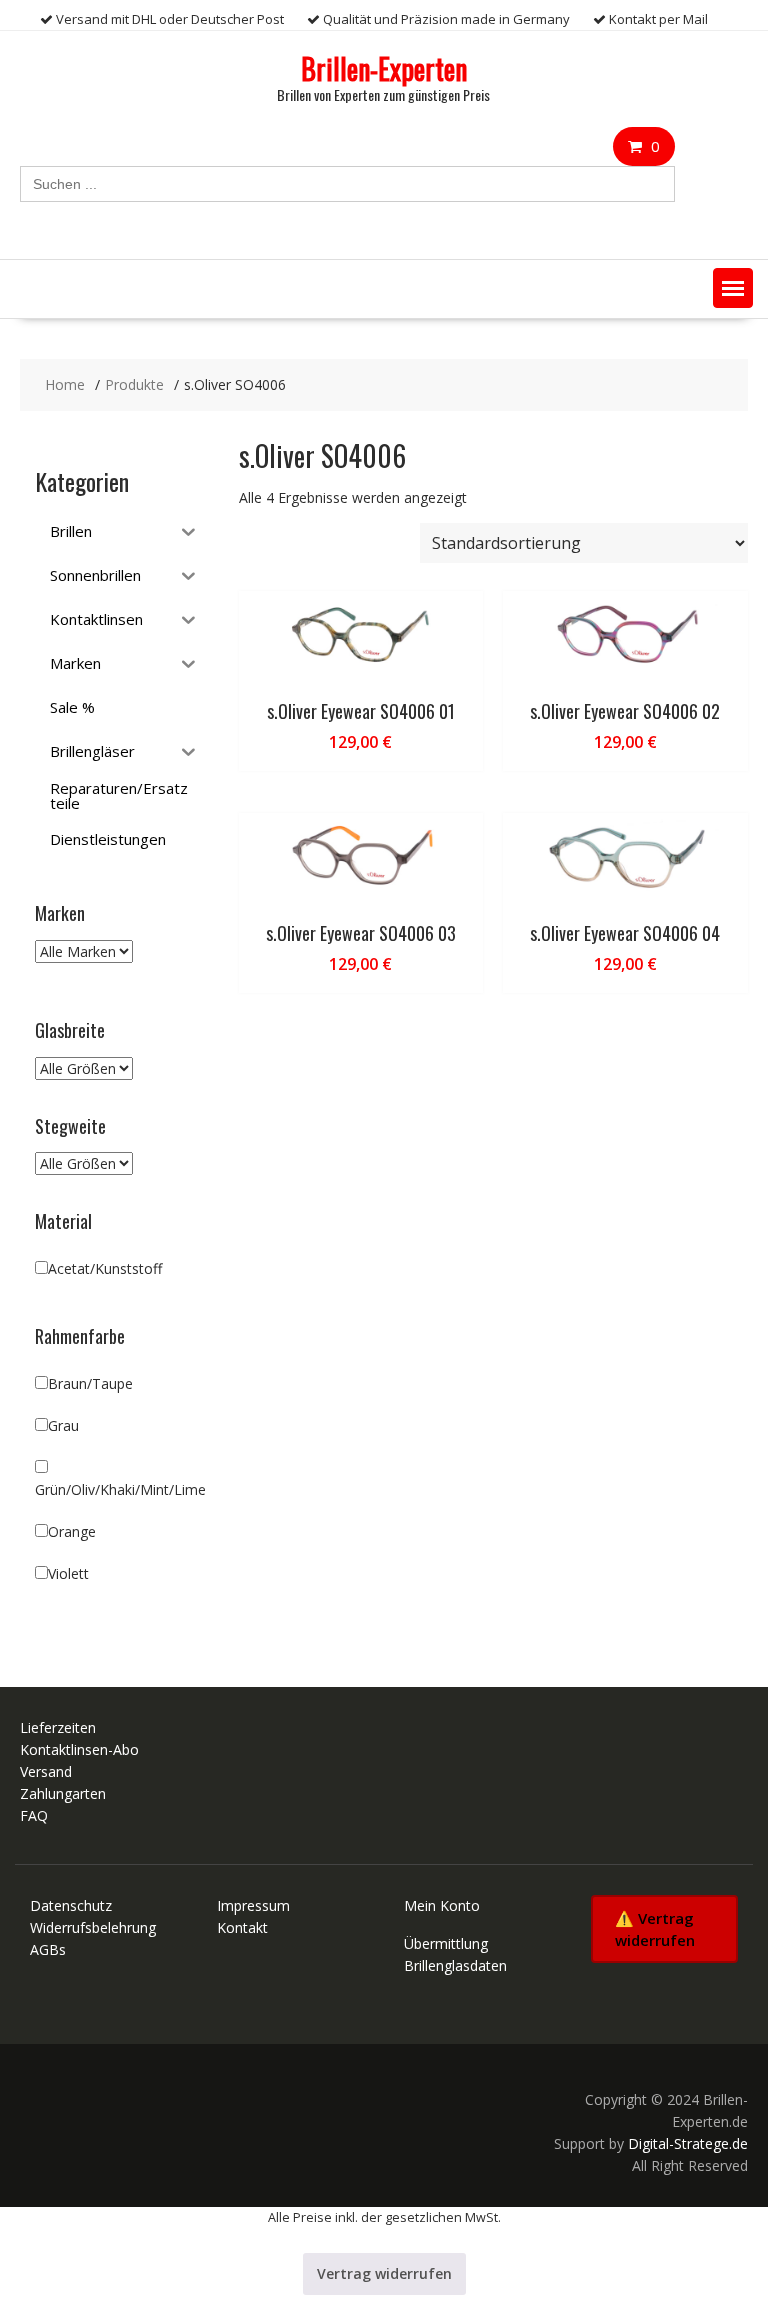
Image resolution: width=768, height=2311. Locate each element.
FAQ (34, 1815)
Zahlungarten (63, 1793)
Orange (72, 1531)
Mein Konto (442, 1905)
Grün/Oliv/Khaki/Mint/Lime (120, 1489)
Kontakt (242, 1927)
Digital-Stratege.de (688, 2143)
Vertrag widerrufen (384, 2273)
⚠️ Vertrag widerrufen (655, 1929)
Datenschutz (71, 1905)
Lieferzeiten (58, 1727)
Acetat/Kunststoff (105, 1268)
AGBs (48, 1949)
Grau (63, 1425)
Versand (46, 1771)
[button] (733, 288)
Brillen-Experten (384, 68)
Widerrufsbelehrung (93, 1927)
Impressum (253, 1905)
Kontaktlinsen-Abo (79, 1749)
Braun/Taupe (90, 1383)
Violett (68, 1573)
